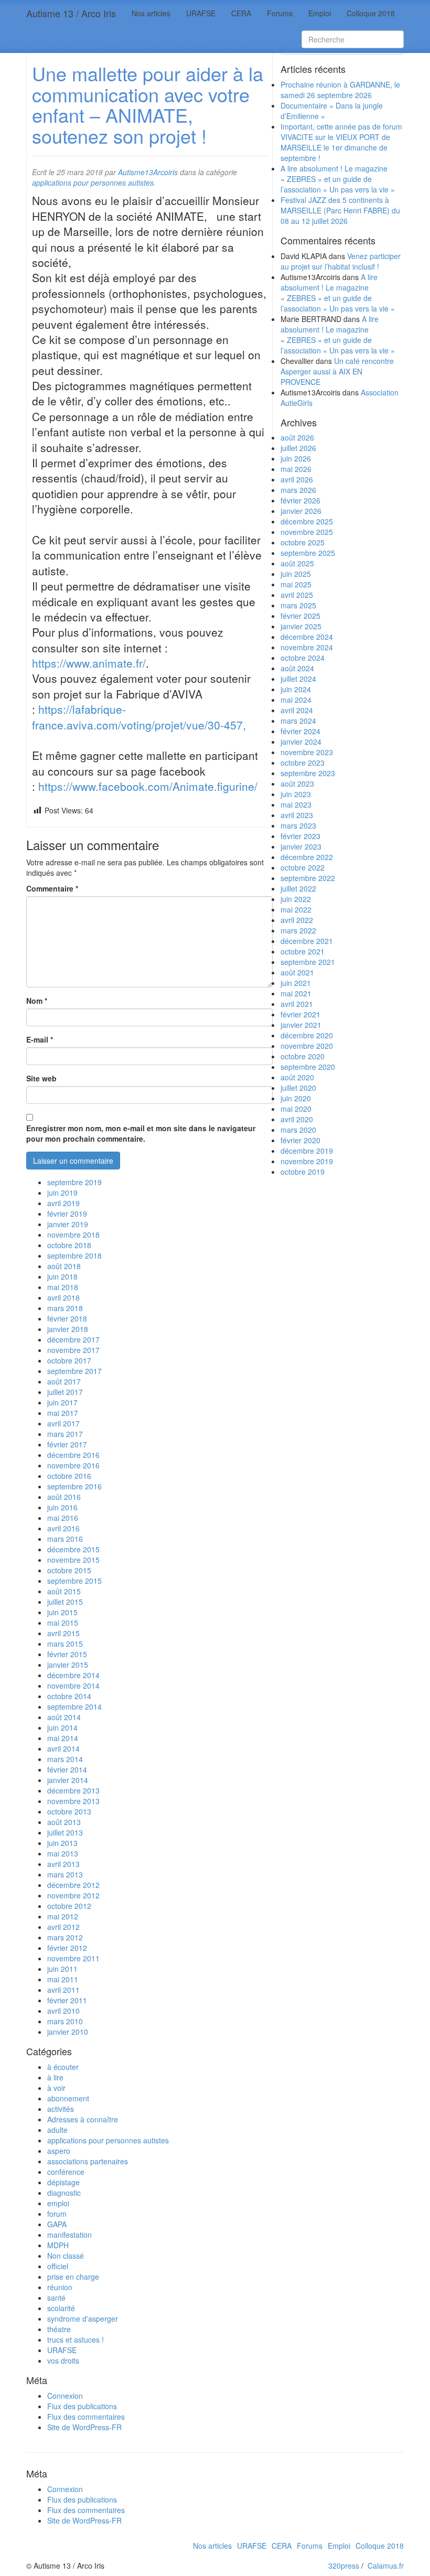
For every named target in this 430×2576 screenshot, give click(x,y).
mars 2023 (298, 825)
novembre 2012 (73, 1895)
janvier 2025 (301, 626)
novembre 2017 (73, 1350)
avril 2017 (63, 1423)
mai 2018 (63, 1287)
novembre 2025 (307, 532)
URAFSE (201, 13)
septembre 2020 (308, 1067)
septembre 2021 (308, 962)
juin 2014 (62, 1727)
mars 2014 (65, 1759)
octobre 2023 (303, 763)
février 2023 (300, 836)
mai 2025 (296, 584)
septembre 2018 (74, 1255)
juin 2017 (62, 1402)
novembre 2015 (73, 1560)
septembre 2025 (308, 553)
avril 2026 (297, 479)
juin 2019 (62, 1193)
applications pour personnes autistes (108, 2140)
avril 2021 (297, 1004)
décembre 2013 (73, 1790)
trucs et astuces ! (76, 2339)
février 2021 (300, 1014)
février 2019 (67, 1214)
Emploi (320, 13)
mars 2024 (298, 721)
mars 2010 (65, 2021)
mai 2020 (296, 1109)
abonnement (68, 2098)
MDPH (58, 2245)
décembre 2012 (73, 1885)
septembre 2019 (74, 1182)
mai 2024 (296, 700)
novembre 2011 (73, 1958)
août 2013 (64, 1822)
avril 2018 (63, 1297)
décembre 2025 (307, 521)
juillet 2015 (65, 1602)
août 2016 (64, 1497)
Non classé (66, 2256)
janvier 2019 (68, 1224)
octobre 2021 (303, 951)
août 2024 (297, 668)
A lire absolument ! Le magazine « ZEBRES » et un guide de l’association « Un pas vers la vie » (338, 179)
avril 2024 (297, 710)
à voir (56, 2088)
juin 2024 (296, 689)
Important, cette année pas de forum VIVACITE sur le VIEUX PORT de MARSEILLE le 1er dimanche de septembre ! (341, 142)
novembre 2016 (73, 1465)
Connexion (65, 2396)
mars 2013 (65, 1874)
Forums (280, 13)
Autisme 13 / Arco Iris (71, 13)
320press (344, 2566)
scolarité (61, 2308)
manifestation (69, 2235)
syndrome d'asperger (83, 2319)
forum (57, 2214)
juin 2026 (296, 458)
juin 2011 (62, 1969)
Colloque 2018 (371, 13)
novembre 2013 (73, 1801)
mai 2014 (63, 1738)
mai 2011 (63, 1979)
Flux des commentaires (86, 2417)
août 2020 (297, 1077)
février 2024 (300, 731)
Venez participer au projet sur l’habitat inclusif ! (341, 261)
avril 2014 (63, 1748)
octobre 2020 (303, 1056)
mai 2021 (296, 993)
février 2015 (67, 1654)
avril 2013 (63, 1864)
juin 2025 (296, 574)
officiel (58, 2266)
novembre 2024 (307, 647)
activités (61, 2109)
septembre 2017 (74, 1371)
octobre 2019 (303, 1172)
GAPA (57, 2224)
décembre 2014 (73, 1675)
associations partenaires (88, 2161)
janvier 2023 (301, 846)
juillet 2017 (65, 1392)
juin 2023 (296, 794)
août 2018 (64, 1266)
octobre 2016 (69, 1476)
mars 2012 (65, 1937)
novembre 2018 (73, 1235)
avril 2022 (297, 920)
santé (56, 2298)
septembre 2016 (74, 1486)
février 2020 (300, 1140)
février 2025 (300, 616)
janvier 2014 (68, 1780)
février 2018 (67, 1318)
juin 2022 (296, 899)
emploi (58, 2203)
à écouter (63, 2067)
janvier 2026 (301, 511)
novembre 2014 (73, 1686)
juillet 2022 (298, 888)
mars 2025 (298, 605)
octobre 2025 (303, 542)
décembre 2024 (307, 637)
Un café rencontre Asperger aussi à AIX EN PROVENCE (337, 371)
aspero (59, 2151)
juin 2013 (62, 1843)
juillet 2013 (65, 1832)
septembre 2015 (74, 1581)
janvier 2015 (68, 1665)
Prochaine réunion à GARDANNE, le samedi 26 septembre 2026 (340, 90)
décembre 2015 (73, 1549)
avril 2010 (63, 2011)
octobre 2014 (69, 1696)
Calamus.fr (386, 2566)
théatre (59, 2329)
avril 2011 (63, 1990)
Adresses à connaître (83, 2119)
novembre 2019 (307, 1161)
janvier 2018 (68, 1329)
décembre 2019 (307, 1151)
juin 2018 (62, 1276)
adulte (57, 2130)
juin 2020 (296, 1098)
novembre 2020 (307, 1046)
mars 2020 (298, 1130)
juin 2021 (296, 983)
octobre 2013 (69, 1811)
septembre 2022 (308, 878)
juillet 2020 (298, 1088)
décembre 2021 (307, 941)
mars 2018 (65, 1308)
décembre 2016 (73, 1455)
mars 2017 (65, 1434)
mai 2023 (296, 804)
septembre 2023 (308, 773)
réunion (60, 2287)
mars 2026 (298, 490)
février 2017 (67, 1444)
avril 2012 (63, 1927)
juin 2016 (62, 1507)
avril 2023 (297, 815)
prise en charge (73, 2277)
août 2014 (64, 1717)
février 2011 (67, 2000)
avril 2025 (297, 595)
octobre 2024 (303, 658)
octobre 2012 (69, 1906)
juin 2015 (62, 1612)
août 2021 (297, 972)
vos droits (63, 2360)
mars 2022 (298, 930)
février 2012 (67, 1948)
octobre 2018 (69, 1245)
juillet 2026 (298, 448)
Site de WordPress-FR (84, 2427)
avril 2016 (63, 1528)
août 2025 (297, 563)
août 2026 (297, 437)
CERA (241, 13)
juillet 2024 (298, 679)
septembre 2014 (74, 1706)
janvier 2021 (301, 1025)
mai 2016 (63, 1518)
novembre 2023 (307, 752)
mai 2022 (296, 909)
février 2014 (67, 1769)
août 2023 (297, 783)
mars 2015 (65, 1644)
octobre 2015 (69, 1570)
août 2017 (64, 1381)
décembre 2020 (307, 1035)
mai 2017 (63, 1413)
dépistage (63, 2182)
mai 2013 (63, 1853)
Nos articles (151, 13)
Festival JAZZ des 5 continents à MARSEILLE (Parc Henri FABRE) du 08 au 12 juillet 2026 (340, 210)
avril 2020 (297, 1119)
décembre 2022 (307, 857)
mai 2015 (63, 1623)
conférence (66, 2172)
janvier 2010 (68, 2032)
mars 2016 (65, 1539)
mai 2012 (63, 1916)
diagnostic (64, 2193)
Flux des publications (82, 2406)
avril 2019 (63, 1203)
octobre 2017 (69, 1360)
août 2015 (64, 1591)
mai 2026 (296, 469)
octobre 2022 (303, 867)
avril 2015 (63, 1633)
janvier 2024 (301, 742)
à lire (55, 2077)
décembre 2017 (73, 1339)
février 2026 (300, 500)
